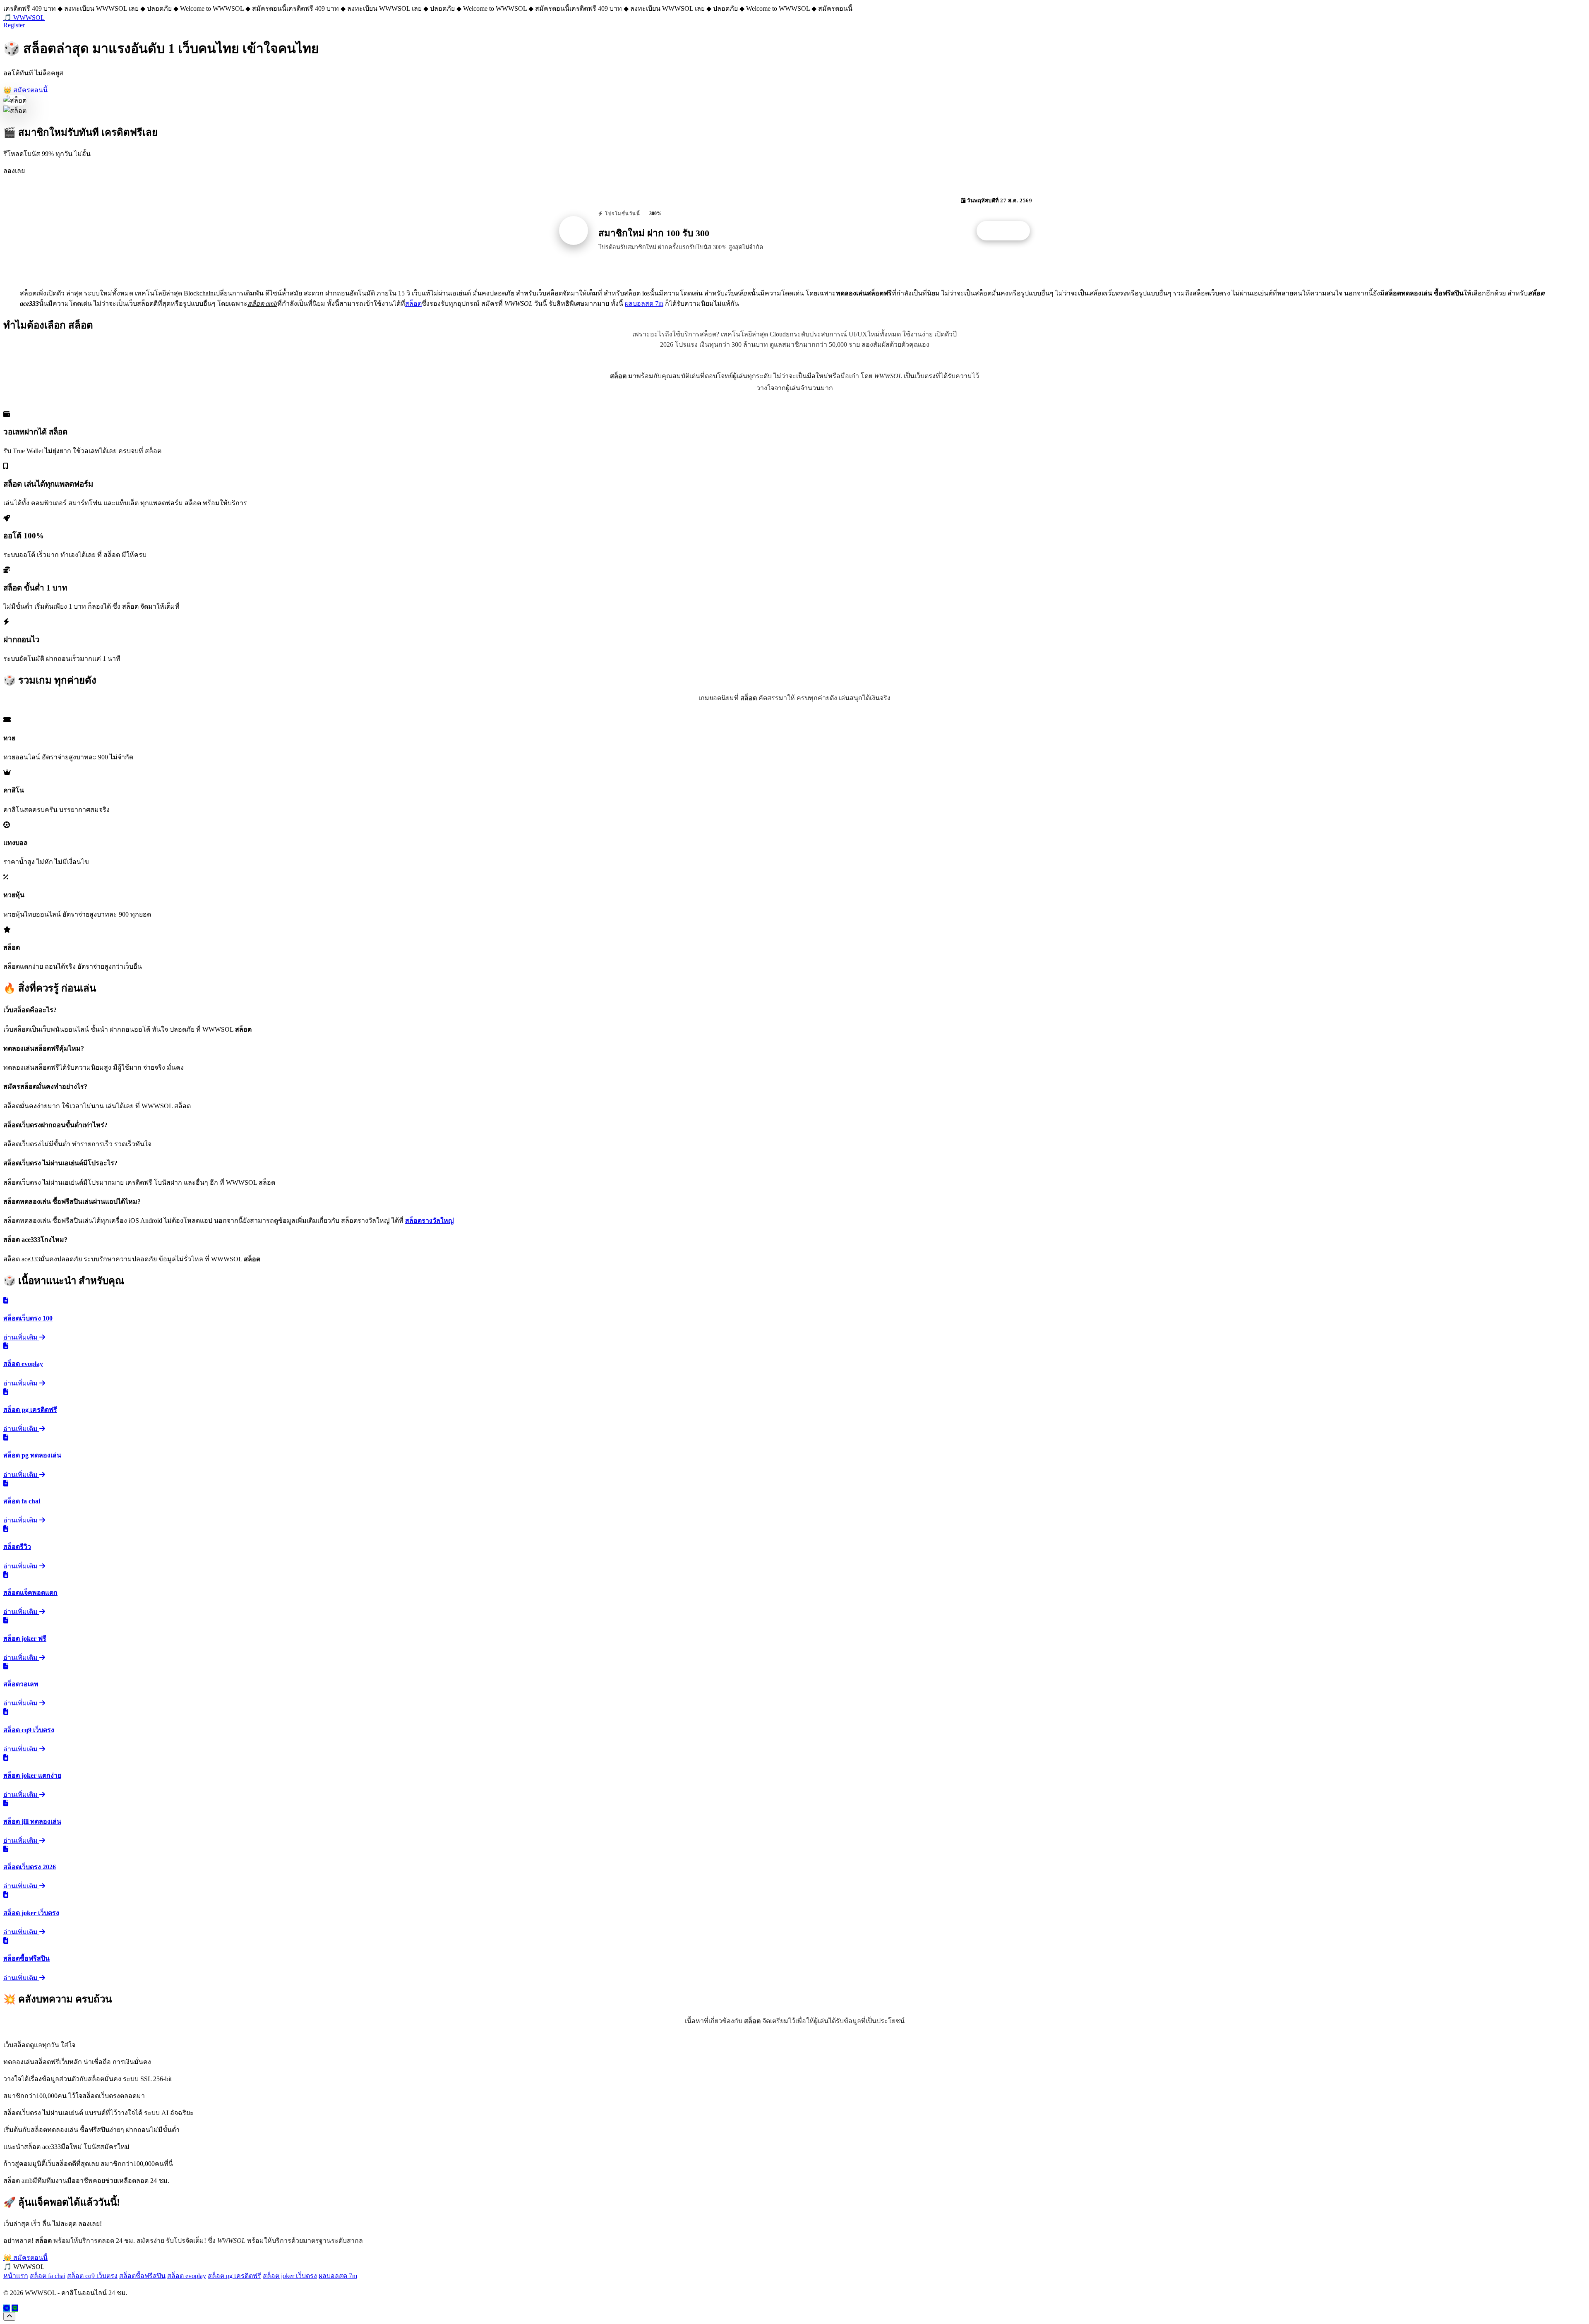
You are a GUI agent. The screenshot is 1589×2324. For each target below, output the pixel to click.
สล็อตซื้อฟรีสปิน (142, 2276)
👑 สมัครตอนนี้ (25, 90)
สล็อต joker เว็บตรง (290, 2276)
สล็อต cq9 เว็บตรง (92, 2276)
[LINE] (15, 2308)
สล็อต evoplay (187, 2276)
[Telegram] (7, 2308)
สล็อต (413, 304)
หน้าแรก (16, 2276)
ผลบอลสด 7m (644, 304)
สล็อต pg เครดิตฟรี (234, 2276)
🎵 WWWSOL (24, 18)
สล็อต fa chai (48, 2276)
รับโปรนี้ (1008, 231)
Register (14, 25)
